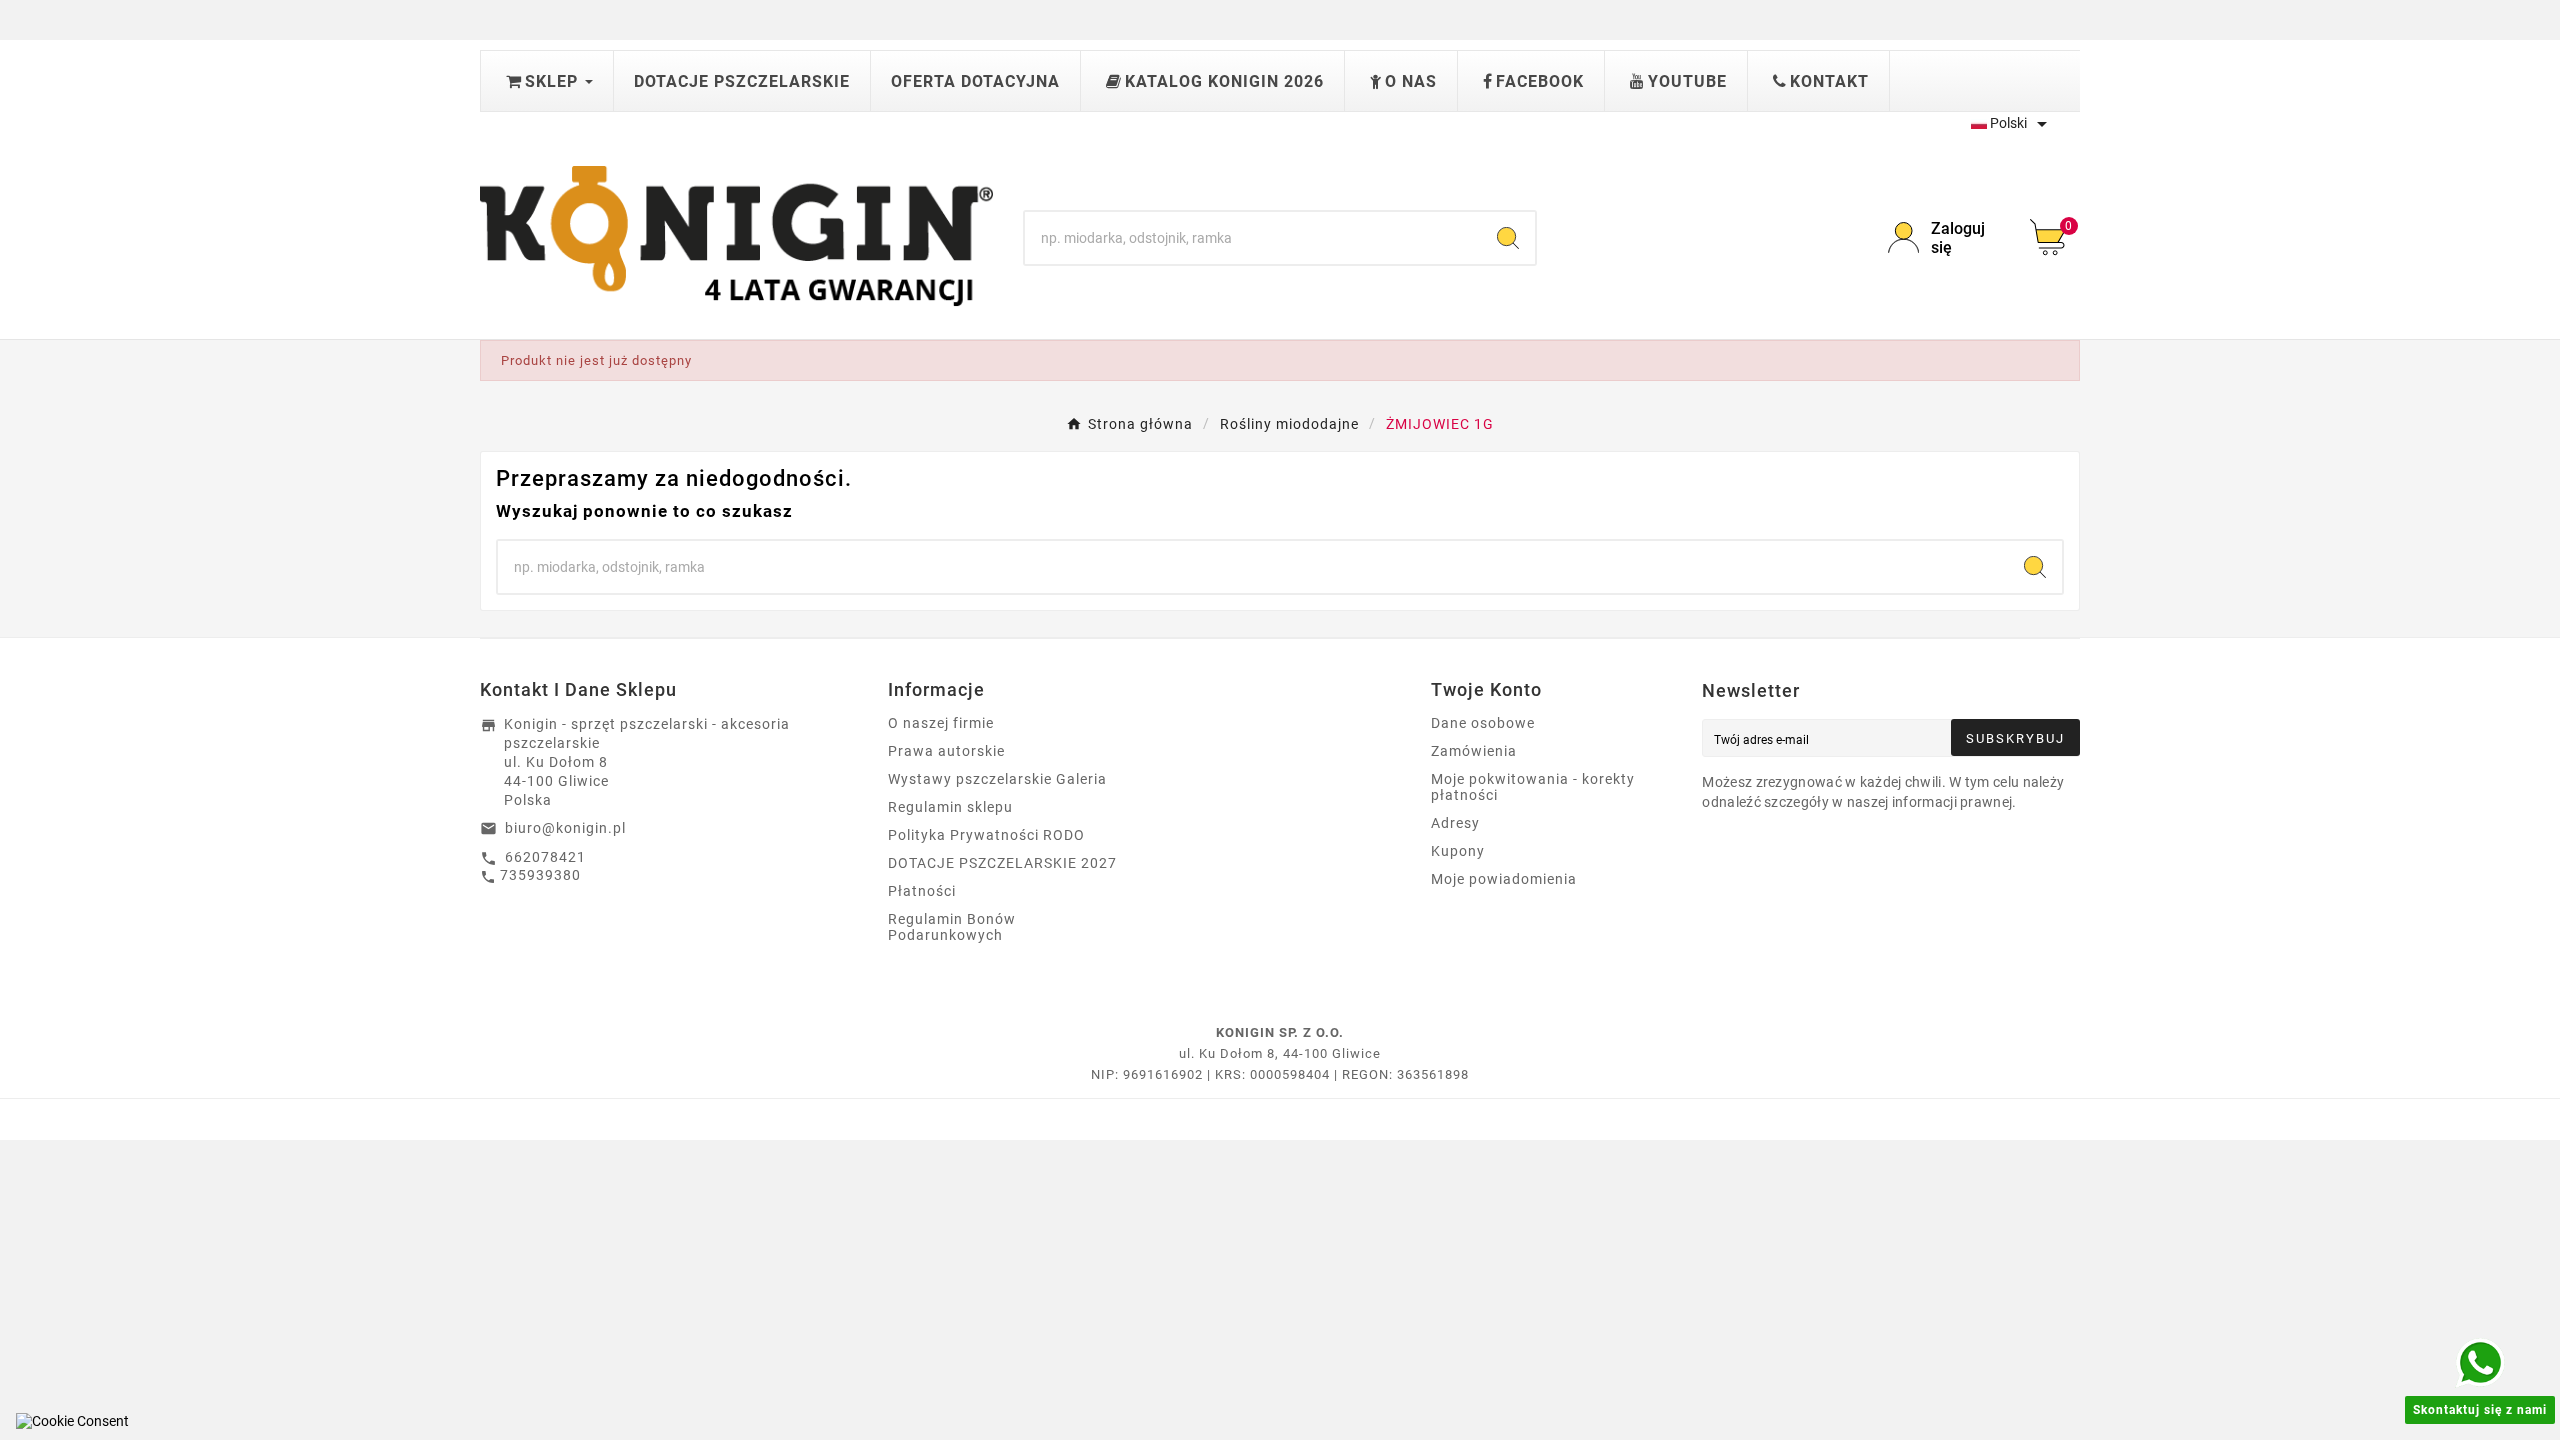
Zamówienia (1474, 751)
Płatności (922, 891)
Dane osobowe (1483, 723)
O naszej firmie (941, 723)
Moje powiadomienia (1504, 879)
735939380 (540, 875)
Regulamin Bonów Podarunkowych (952, 927)
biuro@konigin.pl (565, 828)
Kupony (1458, 851)
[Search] (1508, 238)
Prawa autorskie (946, 751)
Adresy (1455, 823)
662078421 (545, 857)
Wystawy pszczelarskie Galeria (997, 779)
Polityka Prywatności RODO (986, 835)
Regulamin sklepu (950, 807)
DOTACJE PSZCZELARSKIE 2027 (1002, 863)
